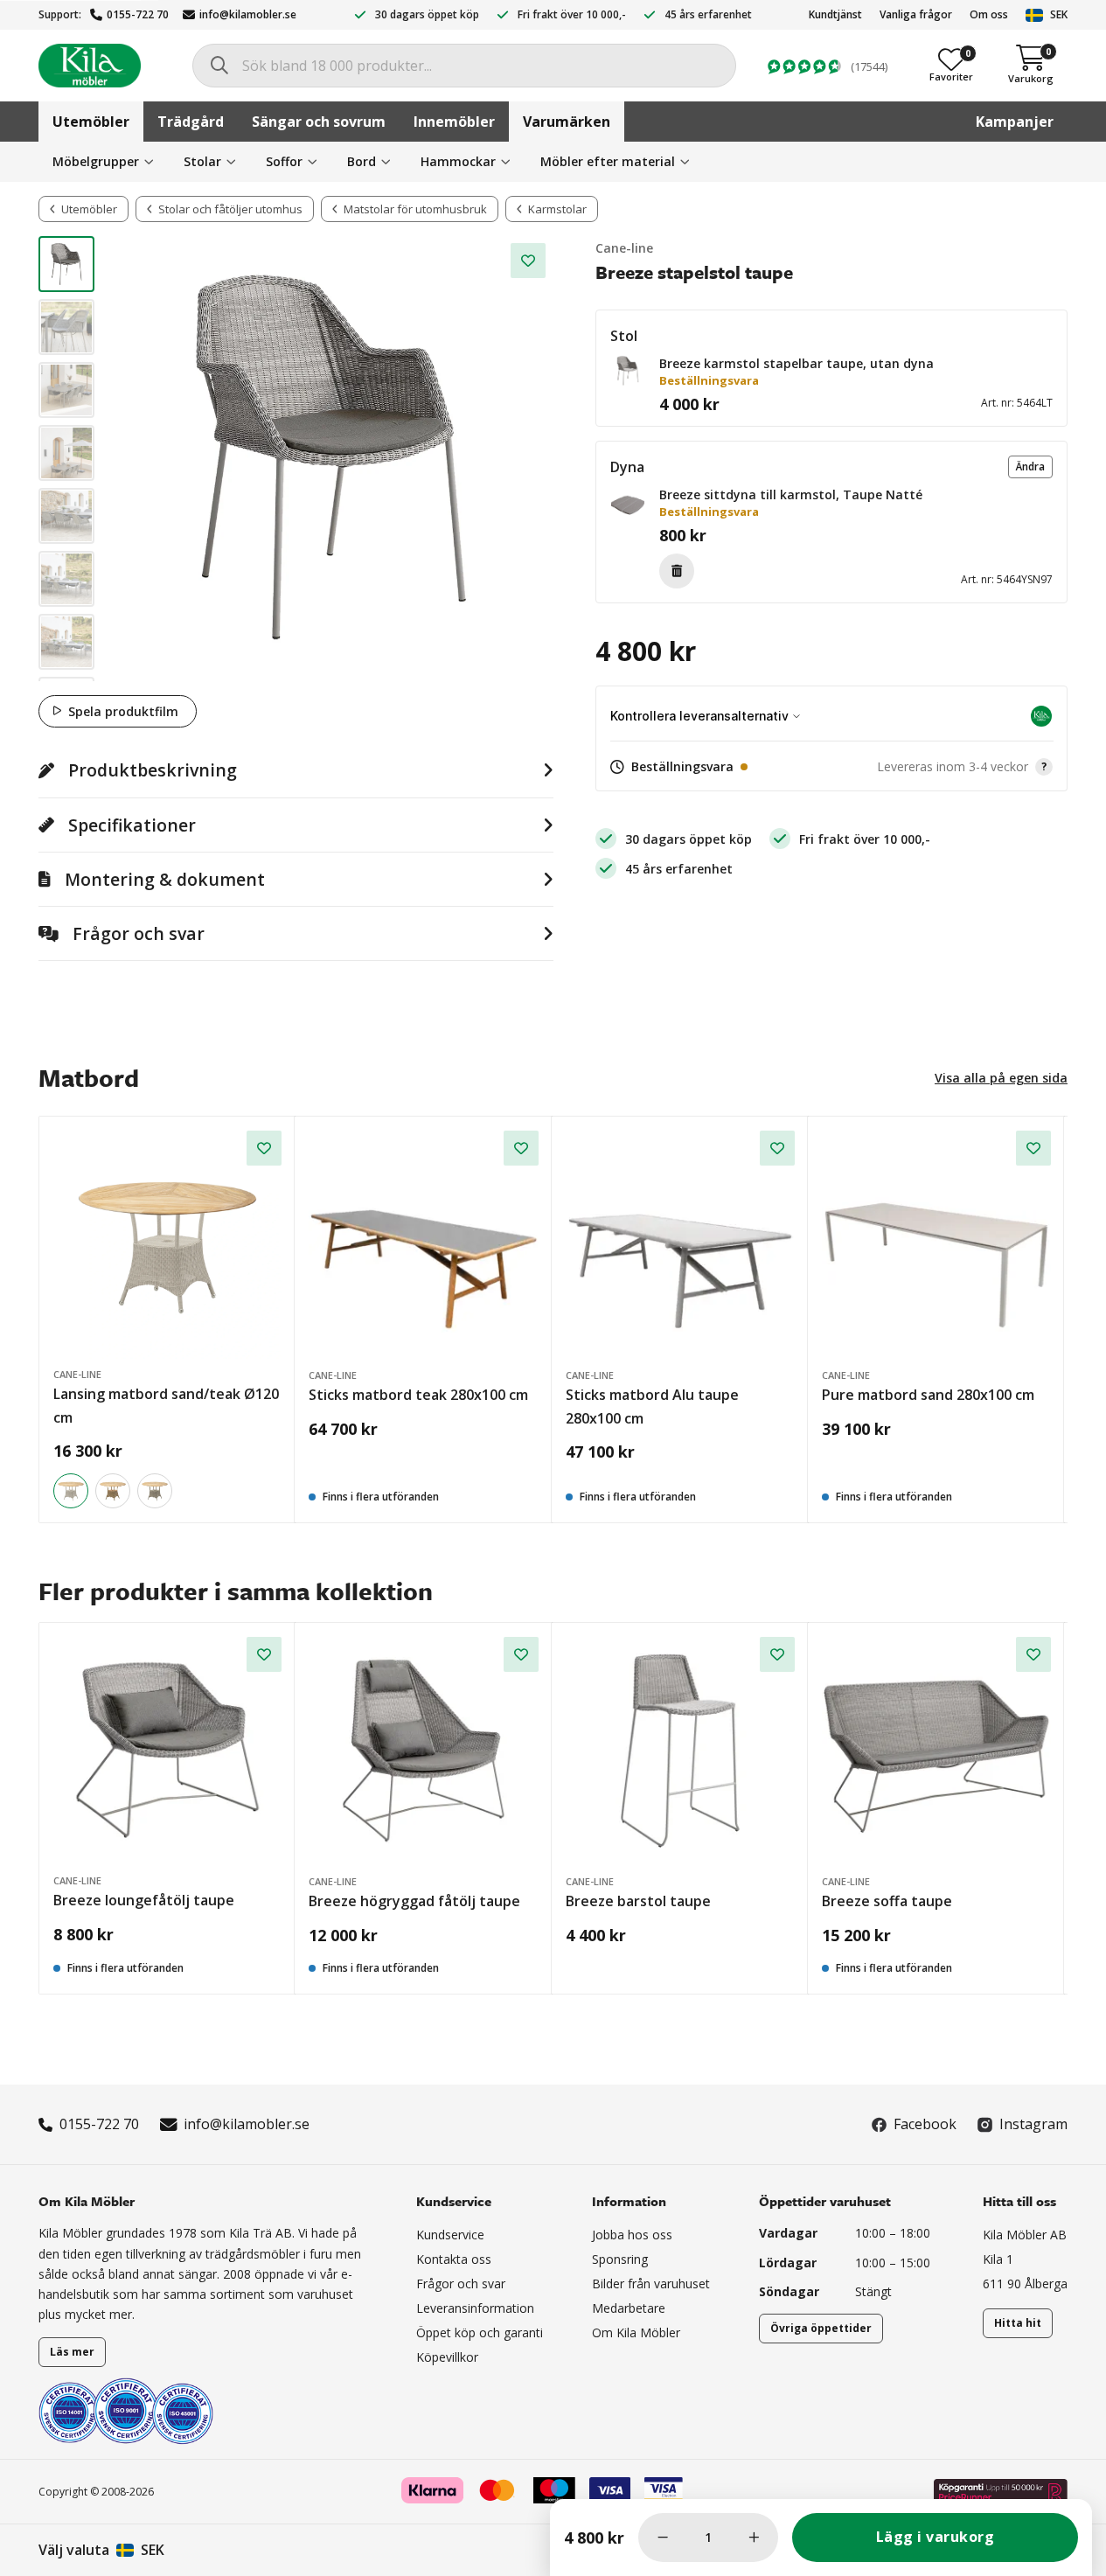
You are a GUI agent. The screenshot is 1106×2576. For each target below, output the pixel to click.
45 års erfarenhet (708, 14)
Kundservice (450, 2235)
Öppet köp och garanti (480, 2332)
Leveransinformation (475, 2308)
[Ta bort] (677, 571)
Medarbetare (629, 2308)
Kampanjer (1015, 122)
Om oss (989, 14)
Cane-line (624, 248)
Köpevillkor (447, 2357)
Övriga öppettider (821, 2328)
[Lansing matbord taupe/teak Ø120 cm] (155, 1491)
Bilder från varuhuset (651, 2284)
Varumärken (567, 122)
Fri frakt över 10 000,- (572, 14)
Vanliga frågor (916, 14)
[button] (628, 371)
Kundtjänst (835, 14)
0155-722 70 (138, 14)
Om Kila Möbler (636, 2332)
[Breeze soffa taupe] (936, 1751)
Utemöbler (91, 122)
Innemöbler (454, 122)
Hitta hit (1018, 2323)
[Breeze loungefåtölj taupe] (167, 1751)
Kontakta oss (454, 2259)
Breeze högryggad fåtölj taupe (414, 1901)
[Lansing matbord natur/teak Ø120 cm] (113, 1491)
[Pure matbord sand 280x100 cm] (936, 1245)
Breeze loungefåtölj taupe (144, 1900)
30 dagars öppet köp (427, 14)
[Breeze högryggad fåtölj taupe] (423, 1751)
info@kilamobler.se (248, 14)
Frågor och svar (461, 2284)
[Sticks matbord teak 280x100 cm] (423, 1245)
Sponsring (620, 2259)
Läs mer (72, 2352)
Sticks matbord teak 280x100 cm (418, 1395)
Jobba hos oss (632, 2235)
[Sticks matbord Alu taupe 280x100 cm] (680, 1245)
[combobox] (464, 66)
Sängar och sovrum (319, 122)
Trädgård (191, 122)
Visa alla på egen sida (1001, 1078)
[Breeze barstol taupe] (680, 1751)
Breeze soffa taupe (887, 1901)
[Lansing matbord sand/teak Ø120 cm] (167, 1245)
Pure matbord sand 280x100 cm (928, 1395)
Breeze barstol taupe (638, 1901)
